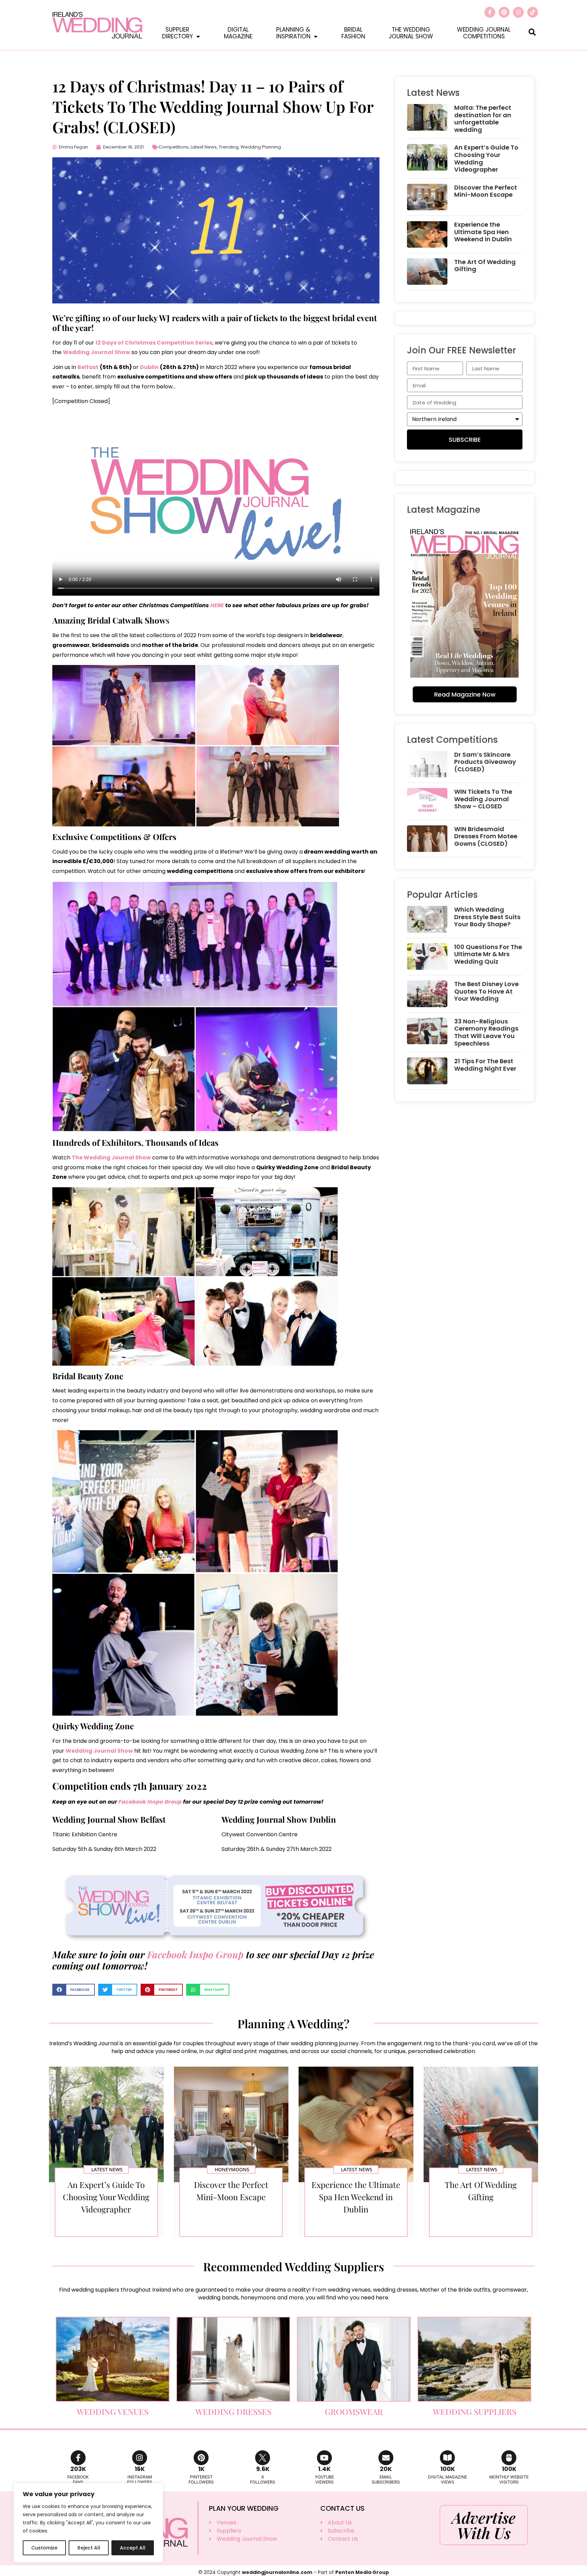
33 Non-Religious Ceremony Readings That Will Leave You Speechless (486, 1032)
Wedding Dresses (233, 2412)
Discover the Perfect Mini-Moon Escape (486, 191)
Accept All (133, 2548)
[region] (88, 2523)
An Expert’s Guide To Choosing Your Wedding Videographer (486, 158)
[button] (532, 32)
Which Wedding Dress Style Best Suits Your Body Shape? (487, 917)
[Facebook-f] (490, 12)
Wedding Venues (113, 2412)
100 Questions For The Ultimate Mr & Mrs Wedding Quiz (488, 954)
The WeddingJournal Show (411, 33)
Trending (229, 147)
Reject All (89, 2548)
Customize (44, 2548)
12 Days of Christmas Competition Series (154, 343)
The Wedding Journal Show (111, 1158)
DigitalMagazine (238, 33)
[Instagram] (518, 12)
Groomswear (354, 2412)
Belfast (88, 367)
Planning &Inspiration (293, 33)
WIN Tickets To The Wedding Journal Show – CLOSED (483, 799)
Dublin (149, 367)
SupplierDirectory (177, 33)
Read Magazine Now (465, 694)
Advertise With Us (484, 2525)
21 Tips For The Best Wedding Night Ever (485, 1065)
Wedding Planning (261, 147)
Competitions (174, 147)
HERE (217, 605)
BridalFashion (353, 33)
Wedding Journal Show (96, 352)
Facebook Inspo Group (150, 1802)
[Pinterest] (504, 12)
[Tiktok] (533, 12)
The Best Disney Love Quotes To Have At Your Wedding (486, 991)
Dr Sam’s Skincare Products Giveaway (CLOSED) (485, 762)
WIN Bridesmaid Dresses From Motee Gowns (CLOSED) (486, 836)
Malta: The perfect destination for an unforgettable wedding (483, 119)
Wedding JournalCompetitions (484, 33)
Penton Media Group (362, 2572)
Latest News (204, 147)
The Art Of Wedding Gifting (485, 266)
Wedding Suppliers (475, 2412)
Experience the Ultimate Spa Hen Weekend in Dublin (483, 232)
